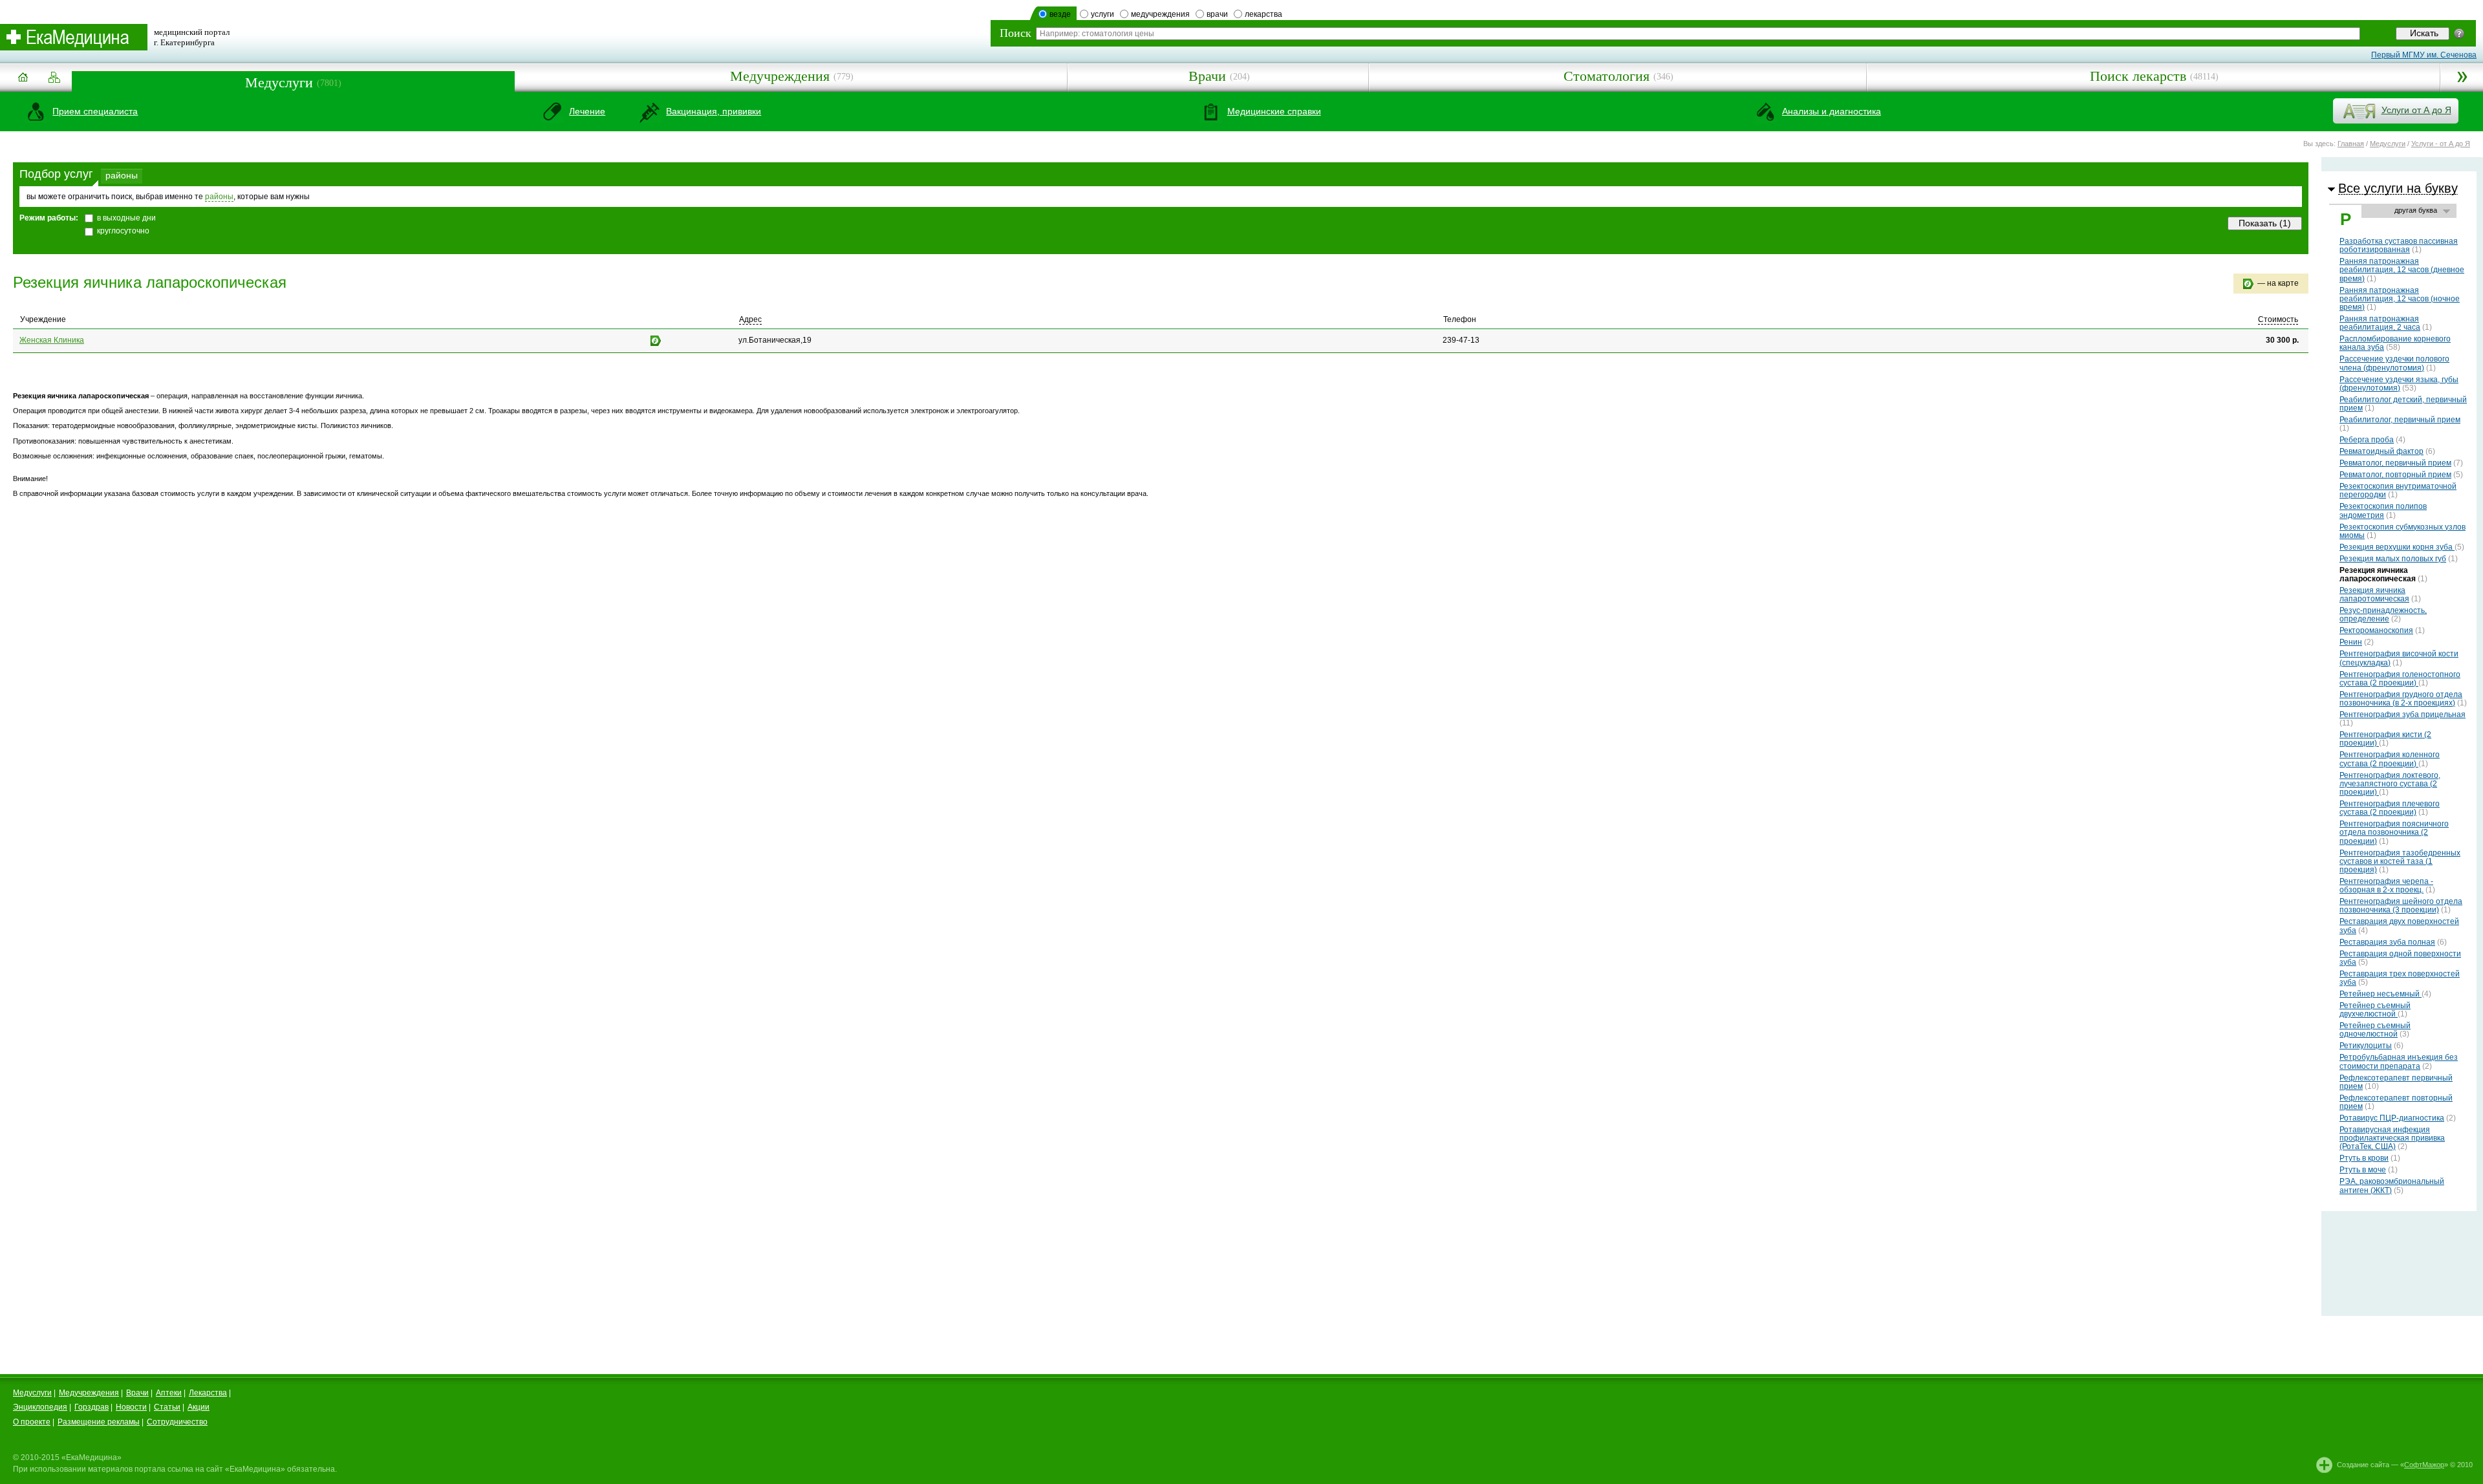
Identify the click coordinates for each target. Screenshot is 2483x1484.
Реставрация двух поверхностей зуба (2399, 926)
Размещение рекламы (99, 1422)
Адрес (750, 319)
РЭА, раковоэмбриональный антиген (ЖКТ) (2392, 1186)
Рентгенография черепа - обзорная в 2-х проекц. (2386, 886)
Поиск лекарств (2138, 76)
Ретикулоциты (2366, 1046)
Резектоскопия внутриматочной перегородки (2398, 490)
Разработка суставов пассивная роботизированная (2399, 245)
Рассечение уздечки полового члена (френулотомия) (2394, 363)
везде (1060, 14)
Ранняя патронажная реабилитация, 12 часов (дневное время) (2402, 270)
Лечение (587, 111)
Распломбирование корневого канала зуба (2395, 343)
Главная (2351, 144)
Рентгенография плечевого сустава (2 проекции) (2390, 808)
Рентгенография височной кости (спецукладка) (2399, 658)
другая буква (2416, 210)
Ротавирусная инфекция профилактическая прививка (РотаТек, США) (2392, 1138)
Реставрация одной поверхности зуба (2400, 958)
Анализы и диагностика (1832, 111)
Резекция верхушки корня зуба (2397, 547)
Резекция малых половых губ (2393, 559)
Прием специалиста (95, 111)
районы (122, 175)
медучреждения (1160, 14)
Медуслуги (279, 82)
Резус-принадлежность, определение (2383, 615)
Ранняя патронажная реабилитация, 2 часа (2380, 323)
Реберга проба (2367, 440)
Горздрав (91, 1407)
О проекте (32, 1422)
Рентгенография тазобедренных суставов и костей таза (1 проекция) (2400, 861)
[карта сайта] (54, 78)
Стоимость (2278, 319)
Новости (131, 1407)
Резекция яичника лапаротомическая (2374, 595)
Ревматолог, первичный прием (2395, 463)
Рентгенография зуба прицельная (2402, 715)
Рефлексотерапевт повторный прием (2396, 1102)
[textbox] (1698, 34)
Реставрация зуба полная (2387, 942)
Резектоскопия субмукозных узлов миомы (2402, 531)
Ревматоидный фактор (2381, 451)
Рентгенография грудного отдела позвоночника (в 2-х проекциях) (2401, 699)
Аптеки (169, 1393)
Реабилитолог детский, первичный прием (2403, 404)
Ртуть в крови (2364, 1158)
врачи (1217, 14)
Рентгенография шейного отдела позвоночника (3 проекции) (2401, 906)
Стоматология (1607, 76)
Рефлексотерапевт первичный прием (2396, 1082)
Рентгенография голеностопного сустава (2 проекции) (2400, 679)
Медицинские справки (1274, 111)
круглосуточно (123, 231)
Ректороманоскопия (2376, 630)
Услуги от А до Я (2416, 110)
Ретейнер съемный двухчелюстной (2375, 1010)
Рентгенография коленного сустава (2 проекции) (2390, 759)
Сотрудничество (177, 1422)
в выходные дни (126, 218)
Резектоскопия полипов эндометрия (2383, 511)
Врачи (1207, 76)
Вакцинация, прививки (714, 111)
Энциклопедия (40, 1407)
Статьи (167, 1407)
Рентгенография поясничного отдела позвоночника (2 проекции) (2394, 832)
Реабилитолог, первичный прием (2400, 420)
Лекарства (208, 1393)
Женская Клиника (52, 340)
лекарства (1263, 14)
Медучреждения (780, 76)
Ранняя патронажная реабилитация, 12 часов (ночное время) (2400, 299)
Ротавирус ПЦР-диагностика (2392, 1118)
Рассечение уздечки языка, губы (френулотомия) (2399, 384)
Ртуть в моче (2363, 1170)
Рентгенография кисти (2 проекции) (2385, 739)
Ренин (2351, 642)
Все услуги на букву (2398, 188)
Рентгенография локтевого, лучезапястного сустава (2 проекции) (2390, 784)
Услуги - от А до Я (2441, 144)
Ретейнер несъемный (2381, 994)
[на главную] (23, 82)
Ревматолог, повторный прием (2395, 475)
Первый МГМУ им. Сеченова (2424, 55)
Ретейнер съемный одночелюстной (2375, 1030)
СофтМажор (2424, 1465)
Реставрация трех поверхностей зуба (2400, 978)
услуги (1102, 14)
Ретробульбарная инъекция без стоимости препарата (2399, 1061)
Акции (199, 1407)
